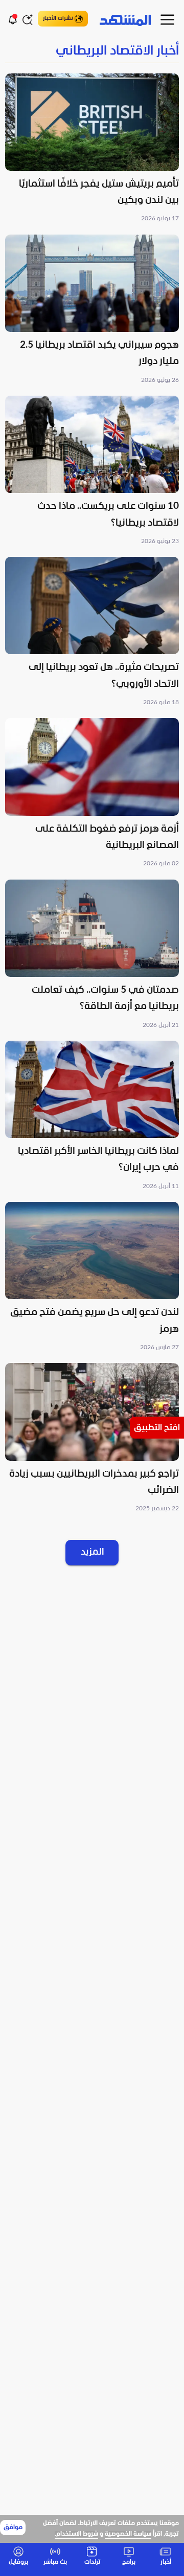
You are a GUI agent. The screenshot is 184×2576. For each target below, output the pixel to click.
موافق (13, 2528)
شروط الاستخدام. (76, 2534)
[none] (92, 52)
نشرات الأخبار (58, 18)
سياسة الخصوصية (128, 2534)
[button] (92, 149)
